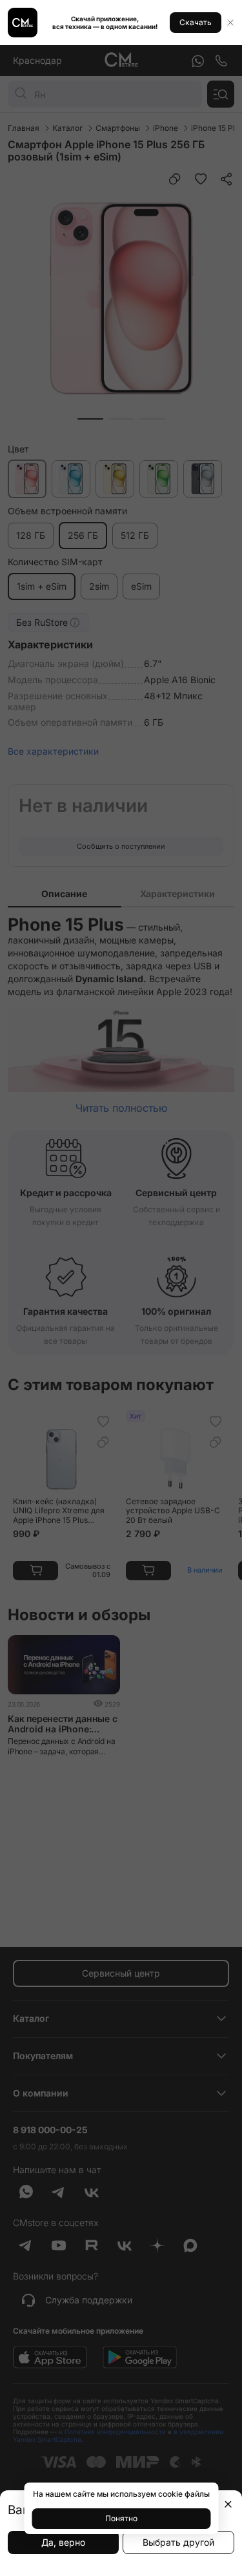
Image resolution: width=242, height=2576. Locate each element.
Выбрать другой (178, 2542)
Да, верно (63, 2542)
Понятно (121, 2518)
